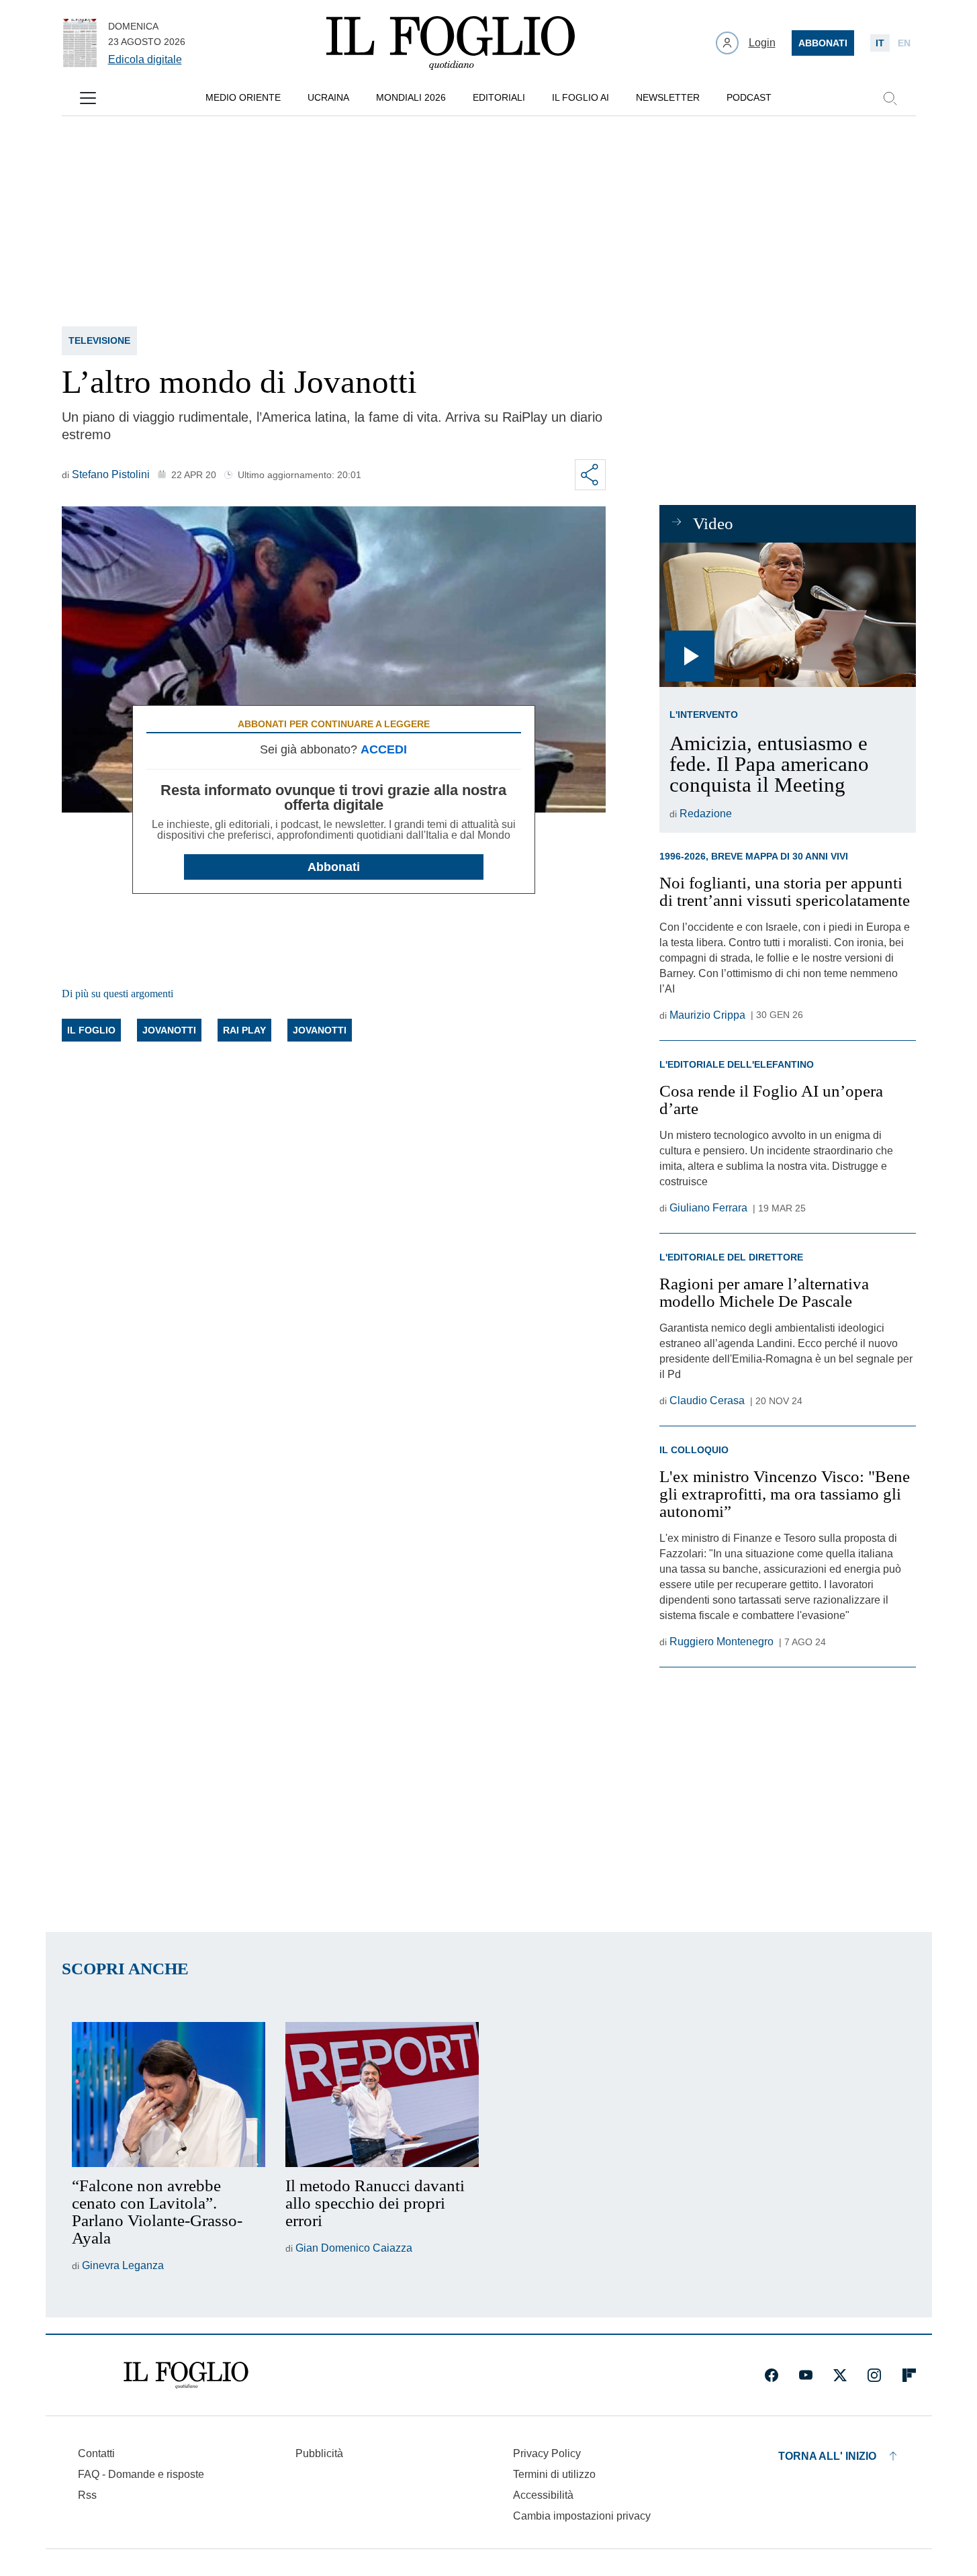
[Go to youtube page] (806, 2375)
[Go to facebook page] (772, 2375)
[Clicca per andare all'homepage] (186, 2375)
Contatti (96, 2453)
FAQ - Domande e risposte (141, 2474)
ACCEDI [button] (384, 749)
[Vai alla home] (451, 43)
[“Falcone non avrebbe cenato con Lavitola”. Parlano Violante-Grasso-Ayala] (169, 2095)
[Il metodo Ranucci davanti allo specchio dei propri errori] (382, 2095)
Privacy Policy (547, 2453)
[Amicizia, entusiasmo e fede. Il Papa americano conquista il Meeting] (787, 615)
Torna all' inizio (827, 2456)
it (880, 43)
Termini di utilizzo (554, 2474)
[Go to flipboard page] (909, 2375)
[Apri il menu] (88, 98)
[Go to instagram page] (874, 2375)
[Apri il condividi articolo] (590, 475)
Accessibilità (543, 2495)
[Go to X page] (840, 2375)
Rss (87, 2495)
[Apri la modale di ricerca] (890, 98)
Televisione (99, 340)
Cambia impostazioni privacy (582, 2516)
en (904, 43)
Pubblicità (319, 2453)
